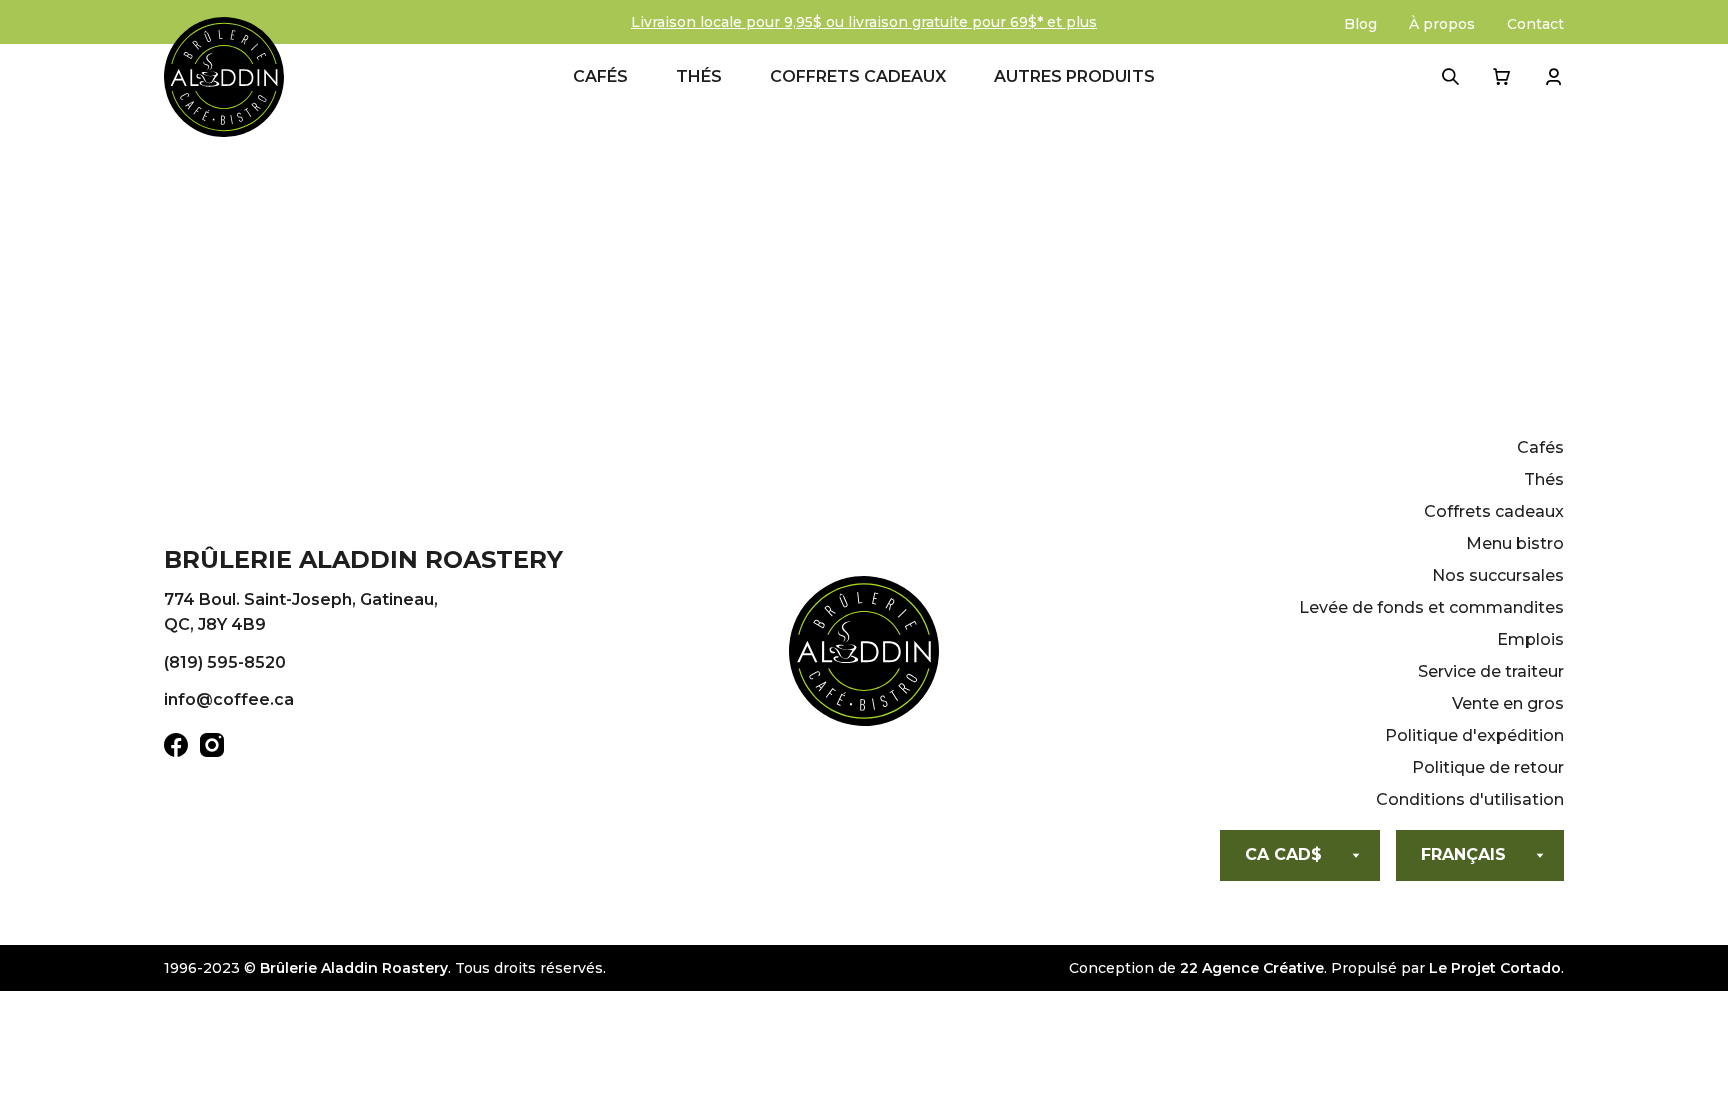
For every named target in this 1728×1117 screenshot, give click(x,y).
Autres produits (1074, 76)
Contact (1535, 24)
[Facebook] (176, 749)
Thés (699, 76)
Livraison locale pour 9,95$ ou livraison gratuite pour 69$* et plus (864, 22)
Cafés (600, 76)
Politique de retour (1488, 767)
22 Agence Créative (1252, 968)
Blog (1360, 24)
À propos (1442, 24)
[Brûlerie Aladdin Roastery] (224, 77)
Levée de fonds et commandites (1431, 607)
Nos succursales (1498, 575)
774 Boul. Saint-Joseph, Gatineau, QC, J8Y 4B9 (301, 612)
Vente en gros (1508, 703)
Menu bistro (1515, 543)
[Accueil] (864, 655)
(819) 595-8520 (225, 662)
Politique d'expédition (1474, 735)
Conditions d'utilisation (1470, 799)
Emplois (1530, 639)
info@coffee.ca (229, 699)
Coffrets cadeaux (858, 76)
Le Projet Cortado (1495, 968)
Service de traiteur (1491, 671)
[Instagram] (212, 749)
